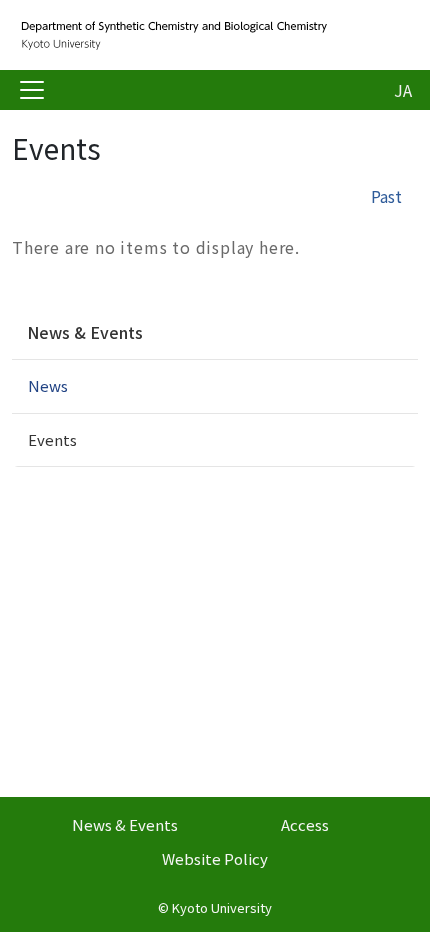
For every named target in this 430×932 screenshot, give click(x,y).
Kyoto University (222, 907)
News (48, 385)
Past (386, 196)
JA (403, 90)
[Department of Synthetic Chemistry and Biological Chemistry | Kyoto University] (172, 35)
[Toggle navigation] (32, 90)
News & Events (85, 332)
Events (52, 439)
